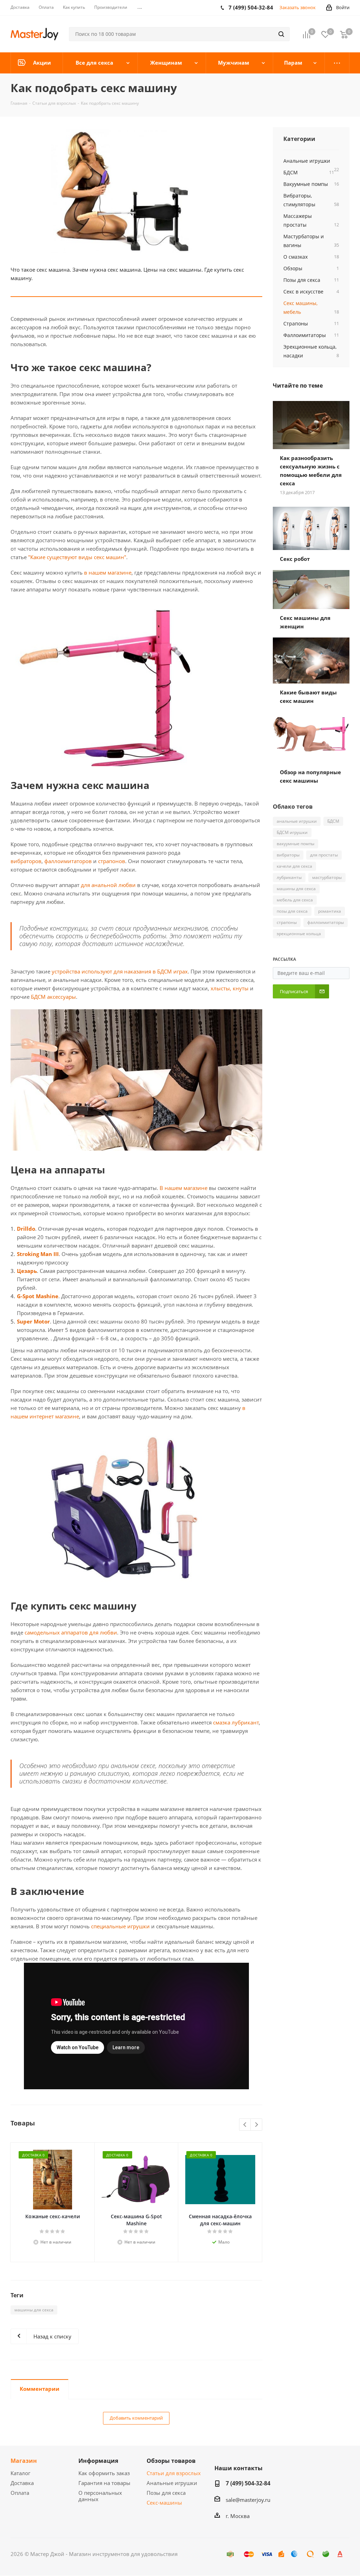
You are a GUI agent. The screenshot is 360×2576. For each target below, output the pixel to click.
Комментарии (40, 2389)
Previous (245, 2125)
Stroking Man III (38, 1254)
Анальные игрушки (172, 2483)
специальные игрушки (120, 1926)
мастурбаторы (327, 877)
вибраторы (288, 855)
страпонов (112, 861)
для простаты (324, 855)
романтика (330, 911)
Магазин (24, 2461)
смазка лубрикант (236, 1722)
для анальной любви (108, 885)
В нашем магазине (184, 1188)
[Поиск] (281, 34)
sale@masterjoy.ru (248, 2500)
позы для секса (292, 911)
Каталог (20, 2473)
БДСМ (333, 821)
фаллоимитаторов (68, 861)
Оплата (20, 2493)
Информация (98, 2461)
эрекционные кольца (299, 934)
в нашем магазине (108, 572)
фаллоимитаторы (326, 922)
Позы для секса (166, 2493)
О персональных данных (100, 2496)
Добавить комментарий (136, 2418)
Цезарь (27, 1271)
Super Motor (33, 1321)
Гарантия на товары (104, 2483)
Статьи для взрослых (174, 2473)
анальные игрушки (297, 821)
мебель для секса (295, 900)
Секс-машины (164, 2503)
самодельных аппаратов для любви (71, 1632)
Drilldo (26, 1229)
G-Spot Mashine (38, 1296)
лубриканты (289, 877)
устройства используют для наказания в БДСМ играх (120, 971)
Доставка (22, 2483)
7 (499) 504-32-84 (248, 2483)
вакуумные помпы (295, 844)
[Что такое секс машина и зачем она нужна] (136, 190)
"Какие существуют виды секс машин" (77, 557)
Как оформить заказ (104, 2473)
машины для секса (34, 2310)
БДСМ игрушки (292, 832)
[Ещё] (337, 63)
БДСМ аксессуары (53, 997)
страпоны (287, 922)
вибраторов (26, 861)
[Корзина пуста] (344, 34)
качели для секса (294, 866)
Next (256, 2125)
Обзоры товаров (171, 2461)
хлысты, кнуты (230, 988)
